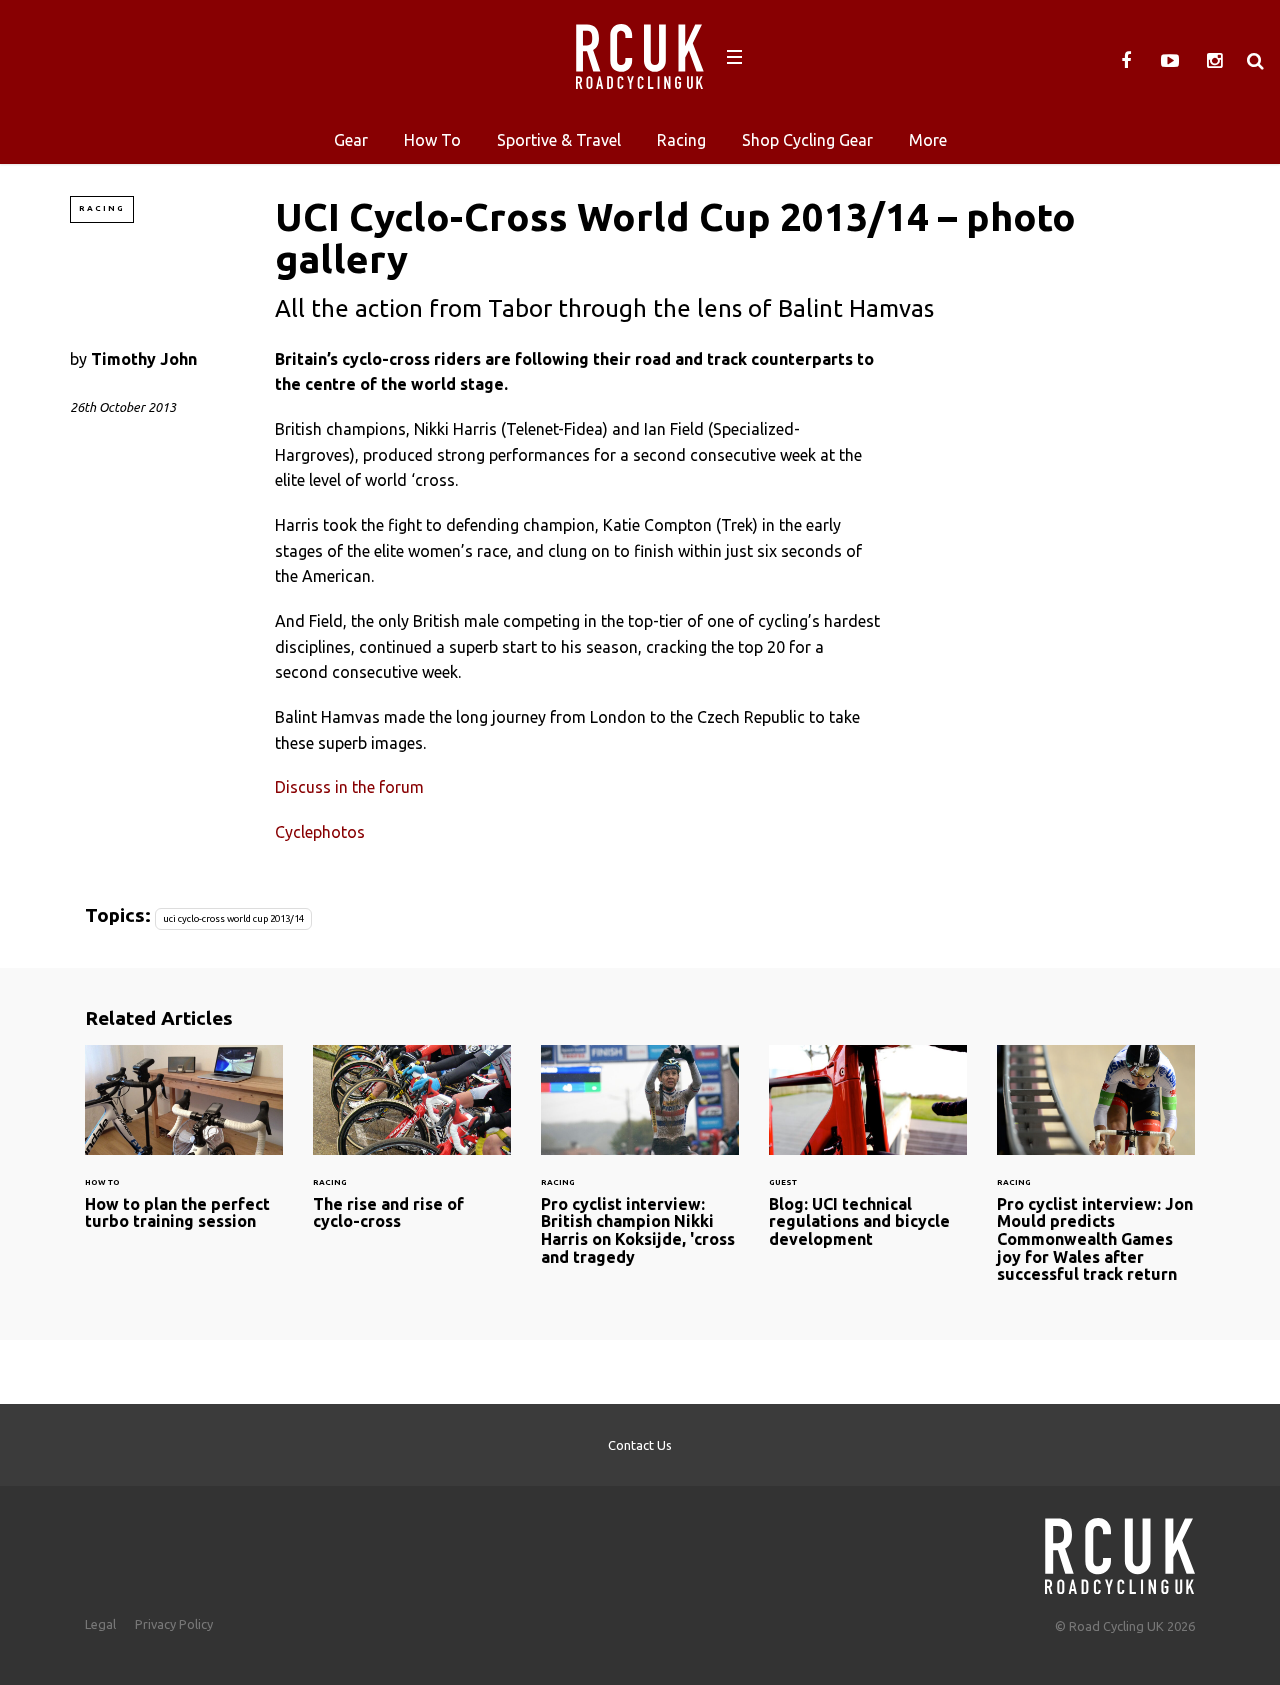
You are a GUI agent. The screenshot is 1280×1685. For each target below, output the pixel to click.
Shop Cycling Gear (807, 140)
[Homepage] (1120, 1550)
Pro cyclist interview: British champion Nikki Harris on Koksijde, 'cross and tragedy (640, 1167)
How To (432, 140)
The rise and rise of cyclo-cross (412, 1150)
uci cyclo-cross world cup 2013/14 (233, 918)
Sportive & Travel (559, 140)
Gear (351, 140)
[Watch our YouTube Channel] (1170, 61)
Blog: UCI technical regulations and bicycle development (868, 1159)
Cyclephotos (320, 832)
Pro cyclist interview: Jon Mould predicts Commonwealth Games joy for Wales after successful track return (1096, 1176)
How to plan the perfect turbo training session (184, 1150)
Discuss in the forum (349, 787)
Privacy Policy (174, 1624)
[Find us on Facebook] (1126, 61)
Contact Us (640, 1445)
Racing (681, 140)
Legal (100, 1624)
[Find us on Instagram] (1214, 61)
